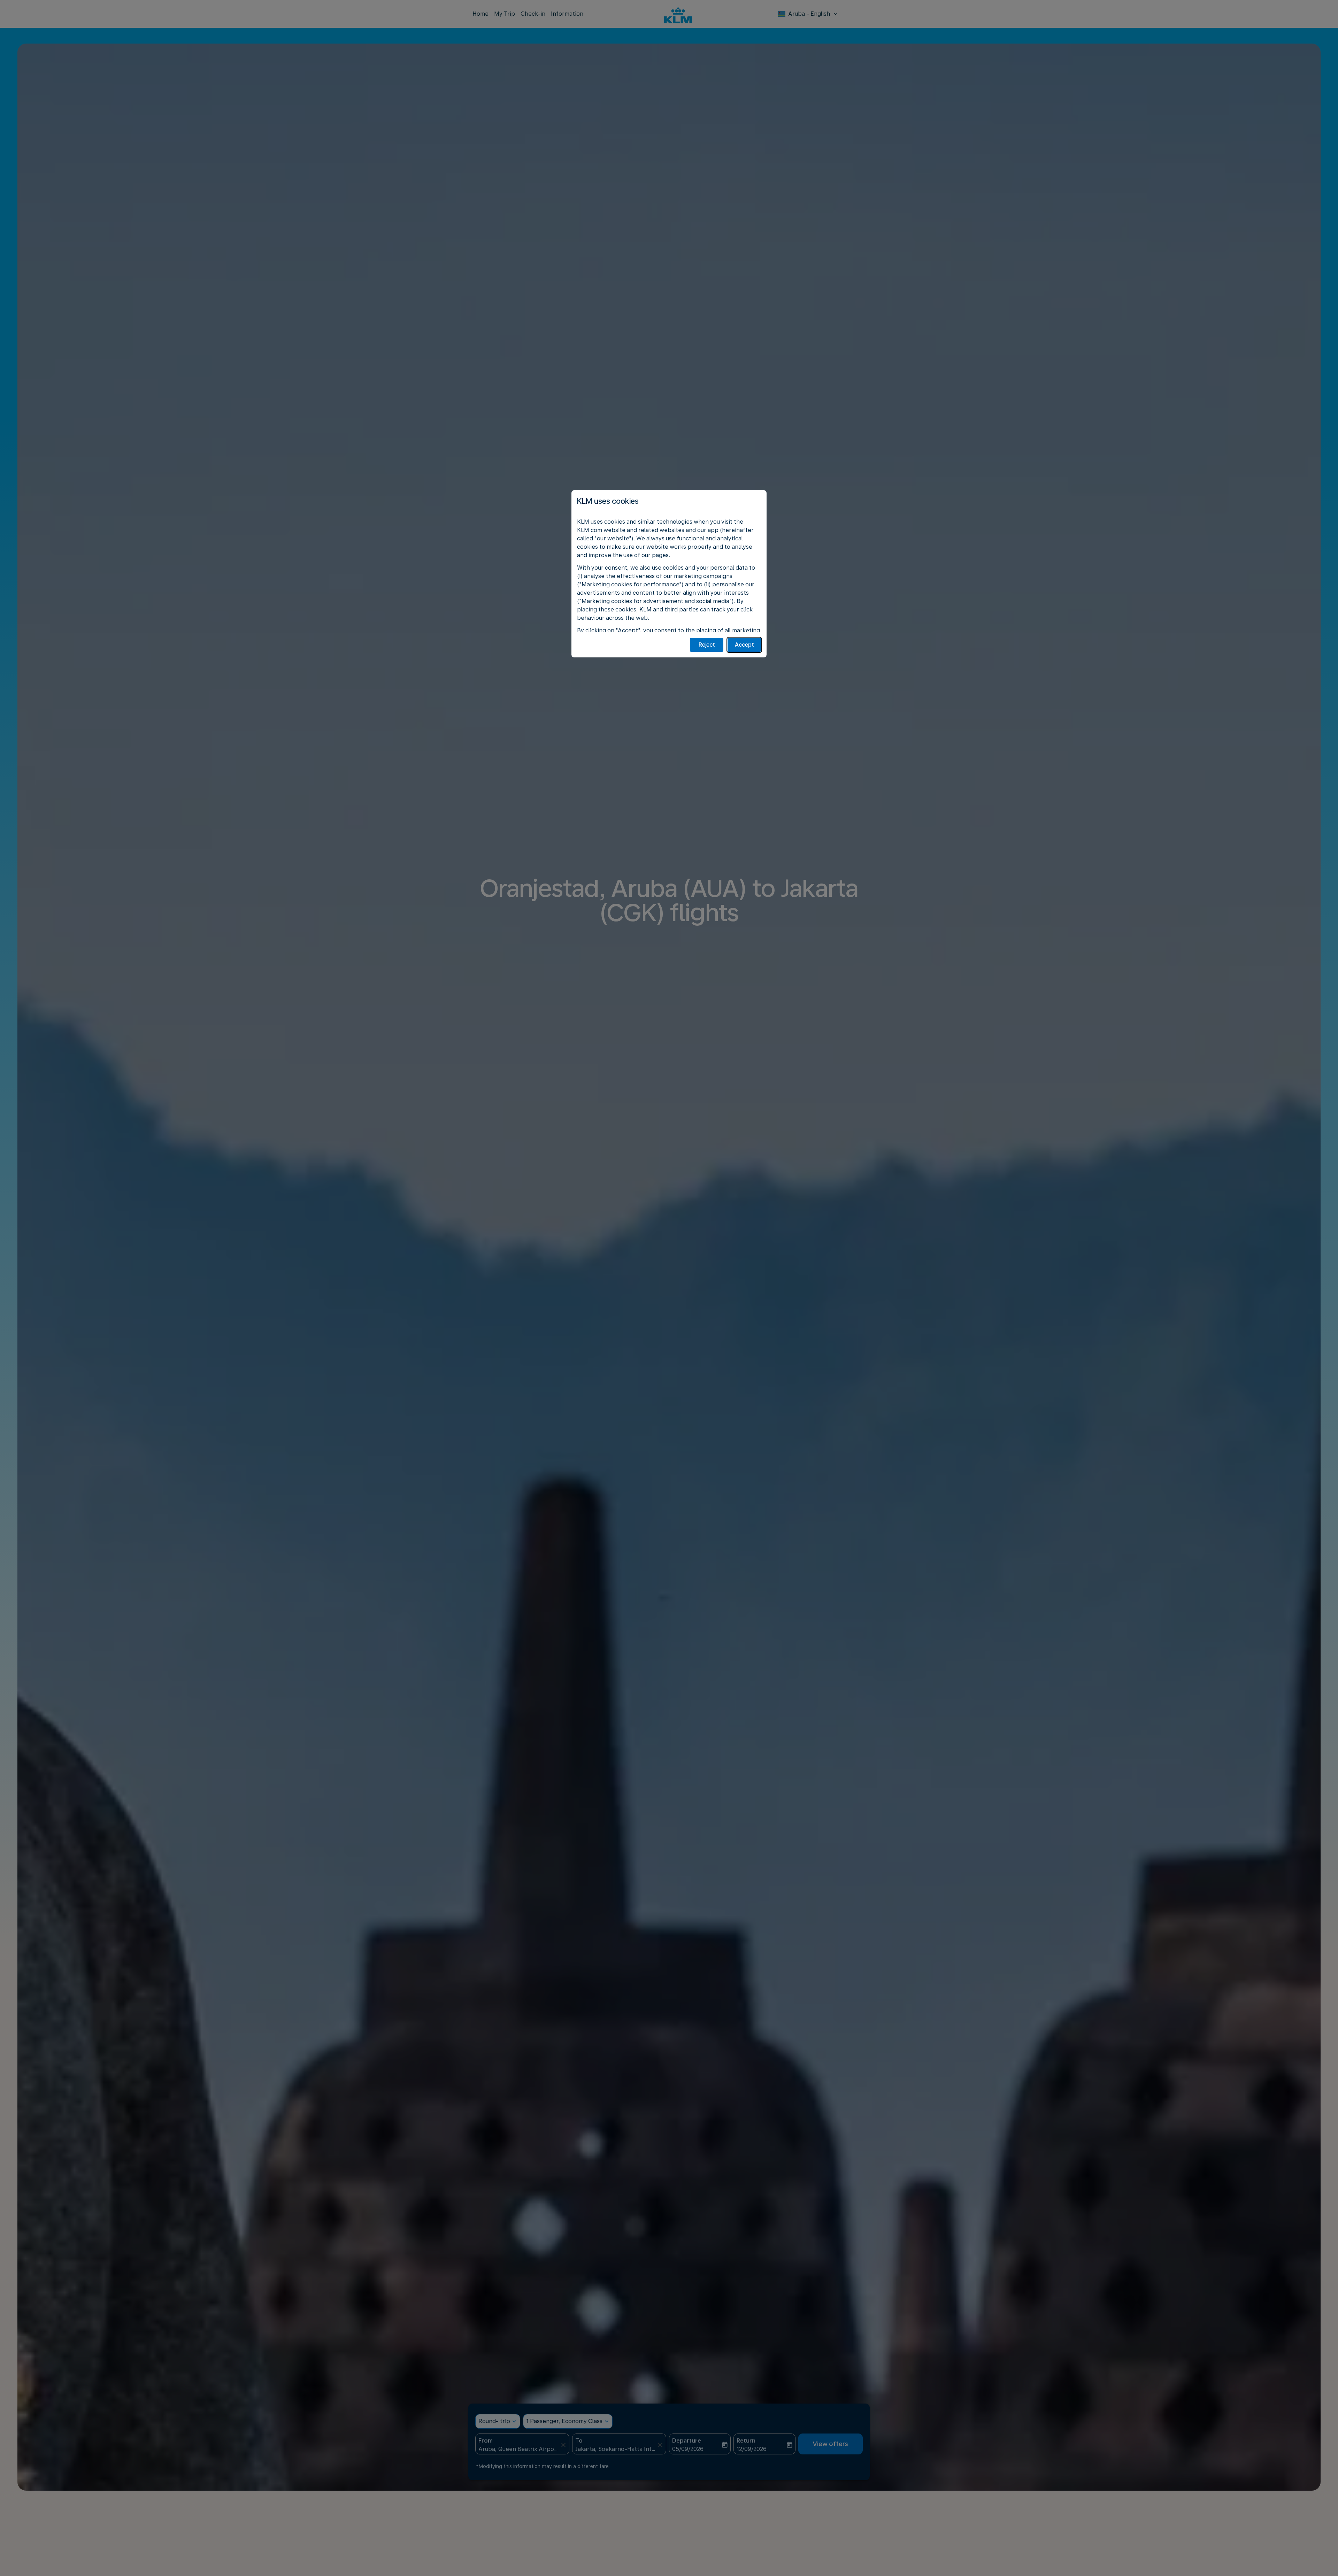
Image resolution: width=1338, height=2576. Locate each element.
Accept (744, 645)
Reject (707, 645)
